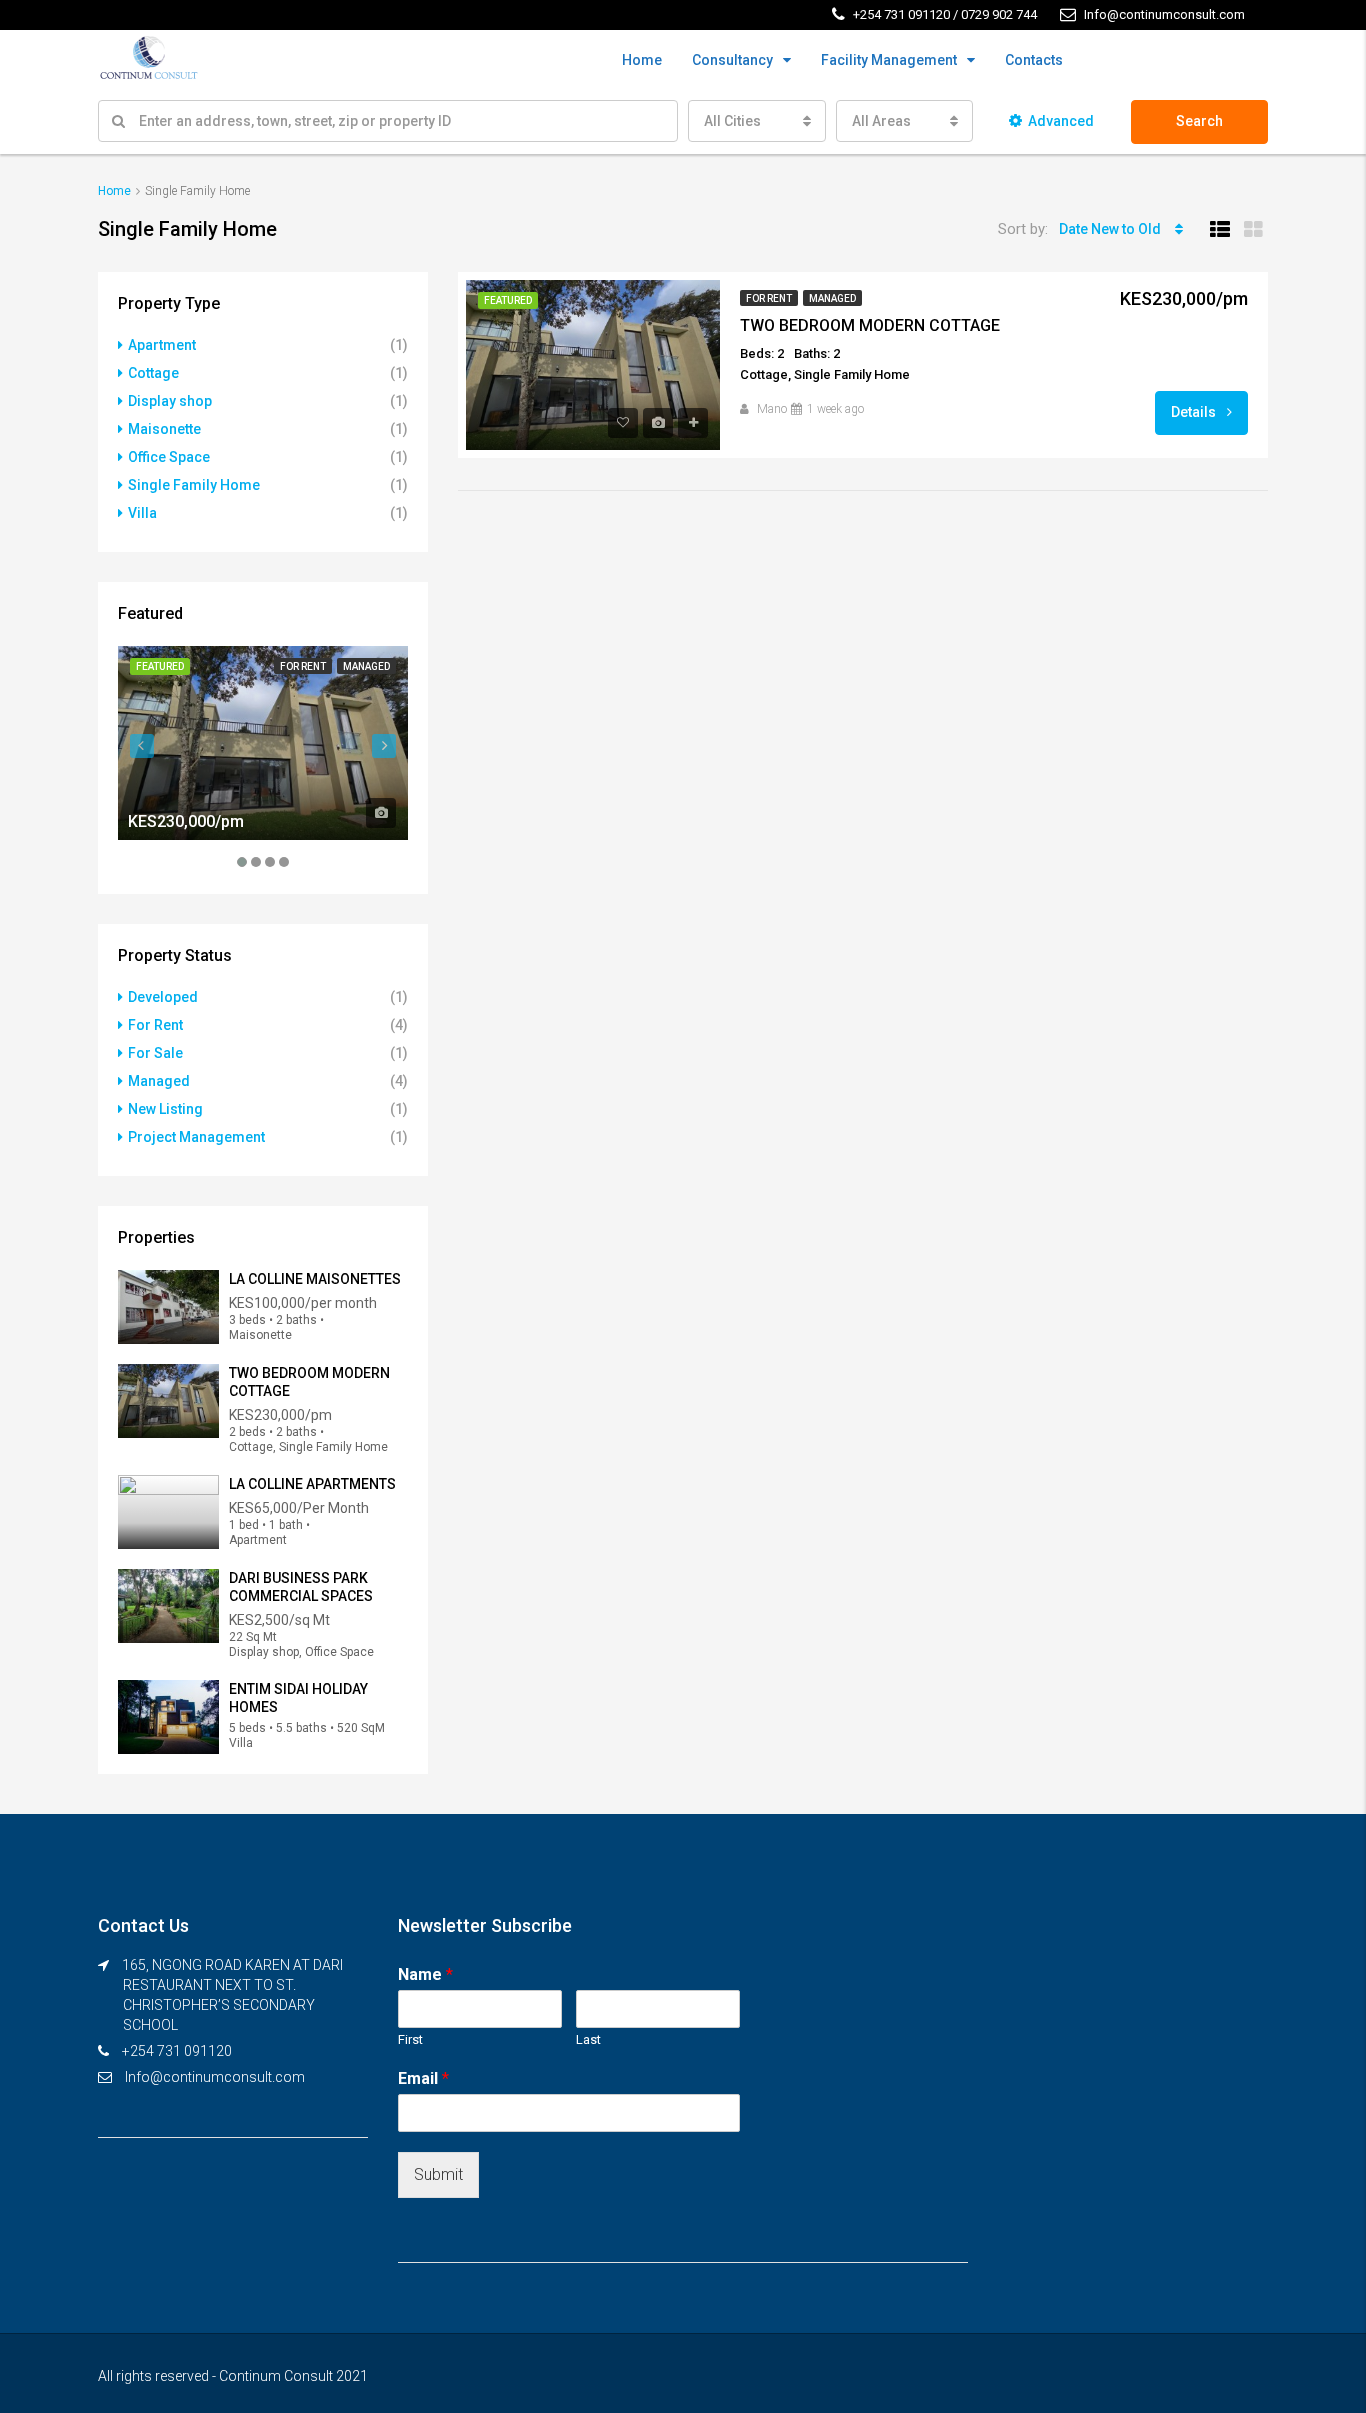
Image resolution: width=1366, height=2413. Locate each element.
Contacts (1034, 60)
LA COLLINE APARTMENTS (312, 1484)
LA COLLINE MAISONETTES (315, 1279)
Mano (772, 409)
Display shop (170, 401)
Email (423, 2078)
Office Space (169, 457)
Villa (142, 513)
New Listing (165, 1109)
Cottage (153, 373)
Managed (832, 298)
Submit (438, 2174)
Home (642, 60)
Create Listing (1207, 61)
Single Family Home (194, 485)
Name (425, 1974)
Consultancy (732, 60)
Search (1199, 121)
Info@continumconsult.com (215, 2077)
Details (1195, 412)
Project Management (196, 1137)
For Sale (155, 1053)
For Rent (769, 298)
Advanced (1061, 121)
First (410, 2039)
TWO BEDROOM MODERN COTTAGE (870, 325)
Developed (163, 997)
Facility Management (889, 60)
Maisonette (164, 429)
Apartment (162, 345)
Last (588, 2039)
